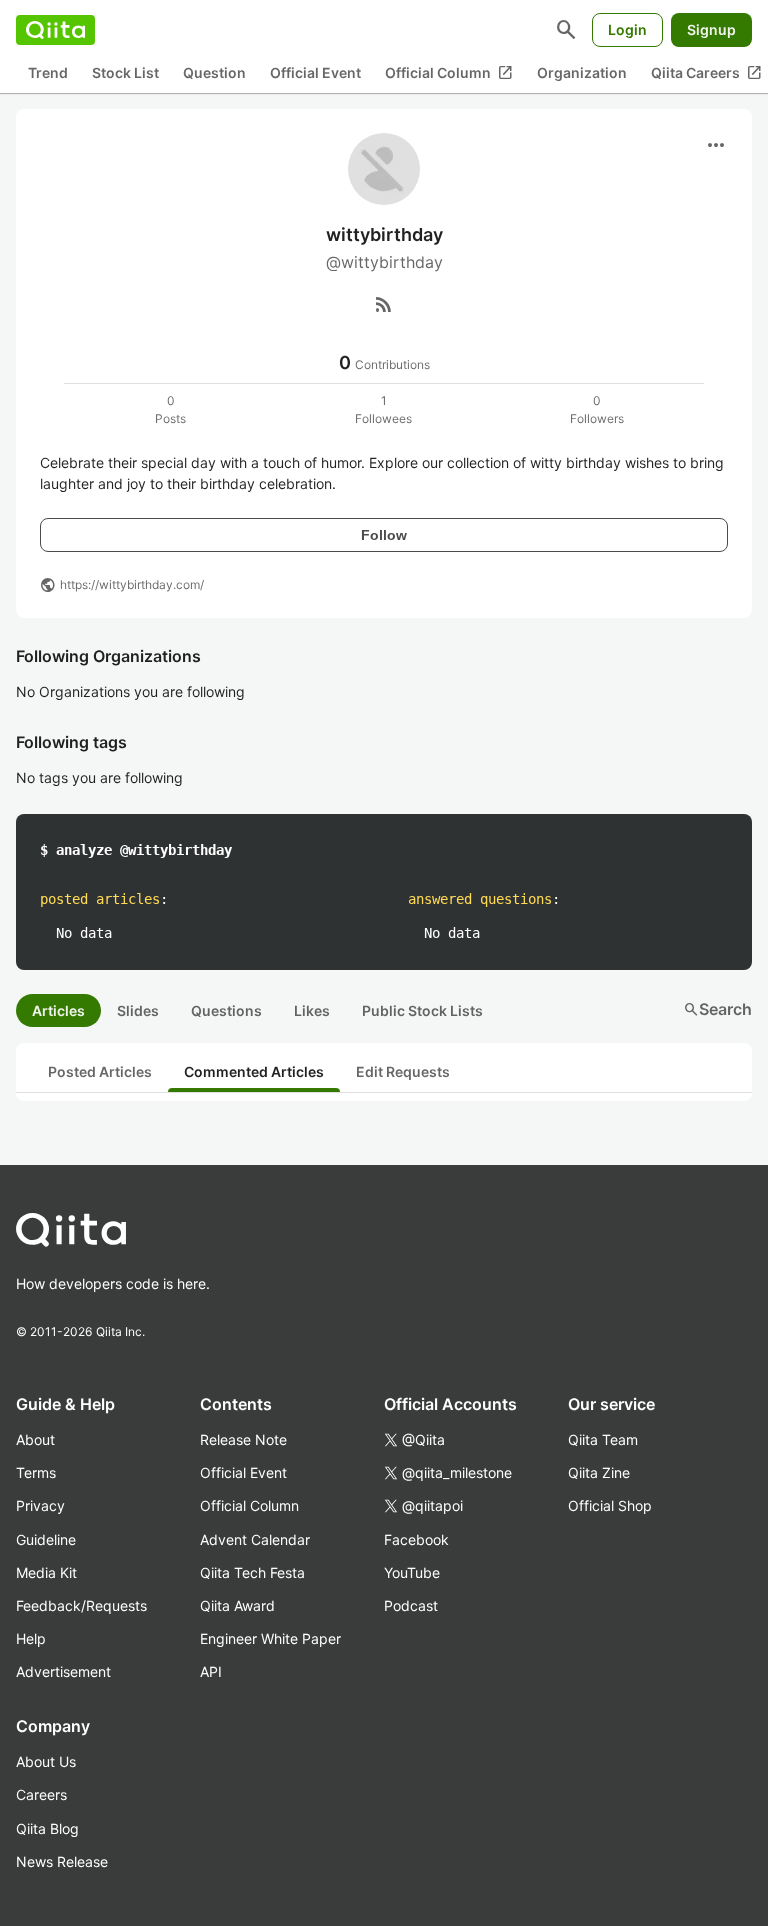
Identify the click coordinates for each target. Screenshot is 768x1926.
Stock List (125, 72)
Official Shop (610, 1505)
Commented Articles (254, 1071)
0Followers (597, 409)
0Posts (170, 409)
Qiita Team (603, 1439)
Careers (41, 1794)
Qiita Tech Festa (252, 1572)
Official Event (315, 72)
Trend (48, 72)
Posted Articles (100, 1071)
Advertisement (63, 1671)
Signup (711, 29)
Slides (138, 1010)
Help (31, 1638)
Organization (582, 72)
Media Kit (46, 1572)
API (211, 1671)
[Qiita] (55, 30)
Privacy (40, 1505)
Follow (384, 535)
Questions (226, 1010)
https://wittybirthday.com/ (132, 584)
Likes (312, 1010)
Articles (58, 1010)
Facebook (416, 1539)
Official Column (449, 73)
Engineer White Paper (270, 1638)
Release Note (243, 1439)
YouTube (412, 1572)
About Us (46, 1761)
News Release (62, 1861)
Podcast (411, 1605)
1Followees (383, 409)
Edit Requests (403, 1071)
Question (214, 72)
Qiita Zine (599, 1472)
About (35, 1439)
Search (717, 1009)
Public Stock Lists (422, 1010)
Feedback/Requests (81, 1605)
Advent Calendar (255, 1539)
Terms (36, 1472)
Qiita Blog (47, 1828)
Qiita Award (237, 1605)
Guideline (46, 1539)
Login (627, 29)
